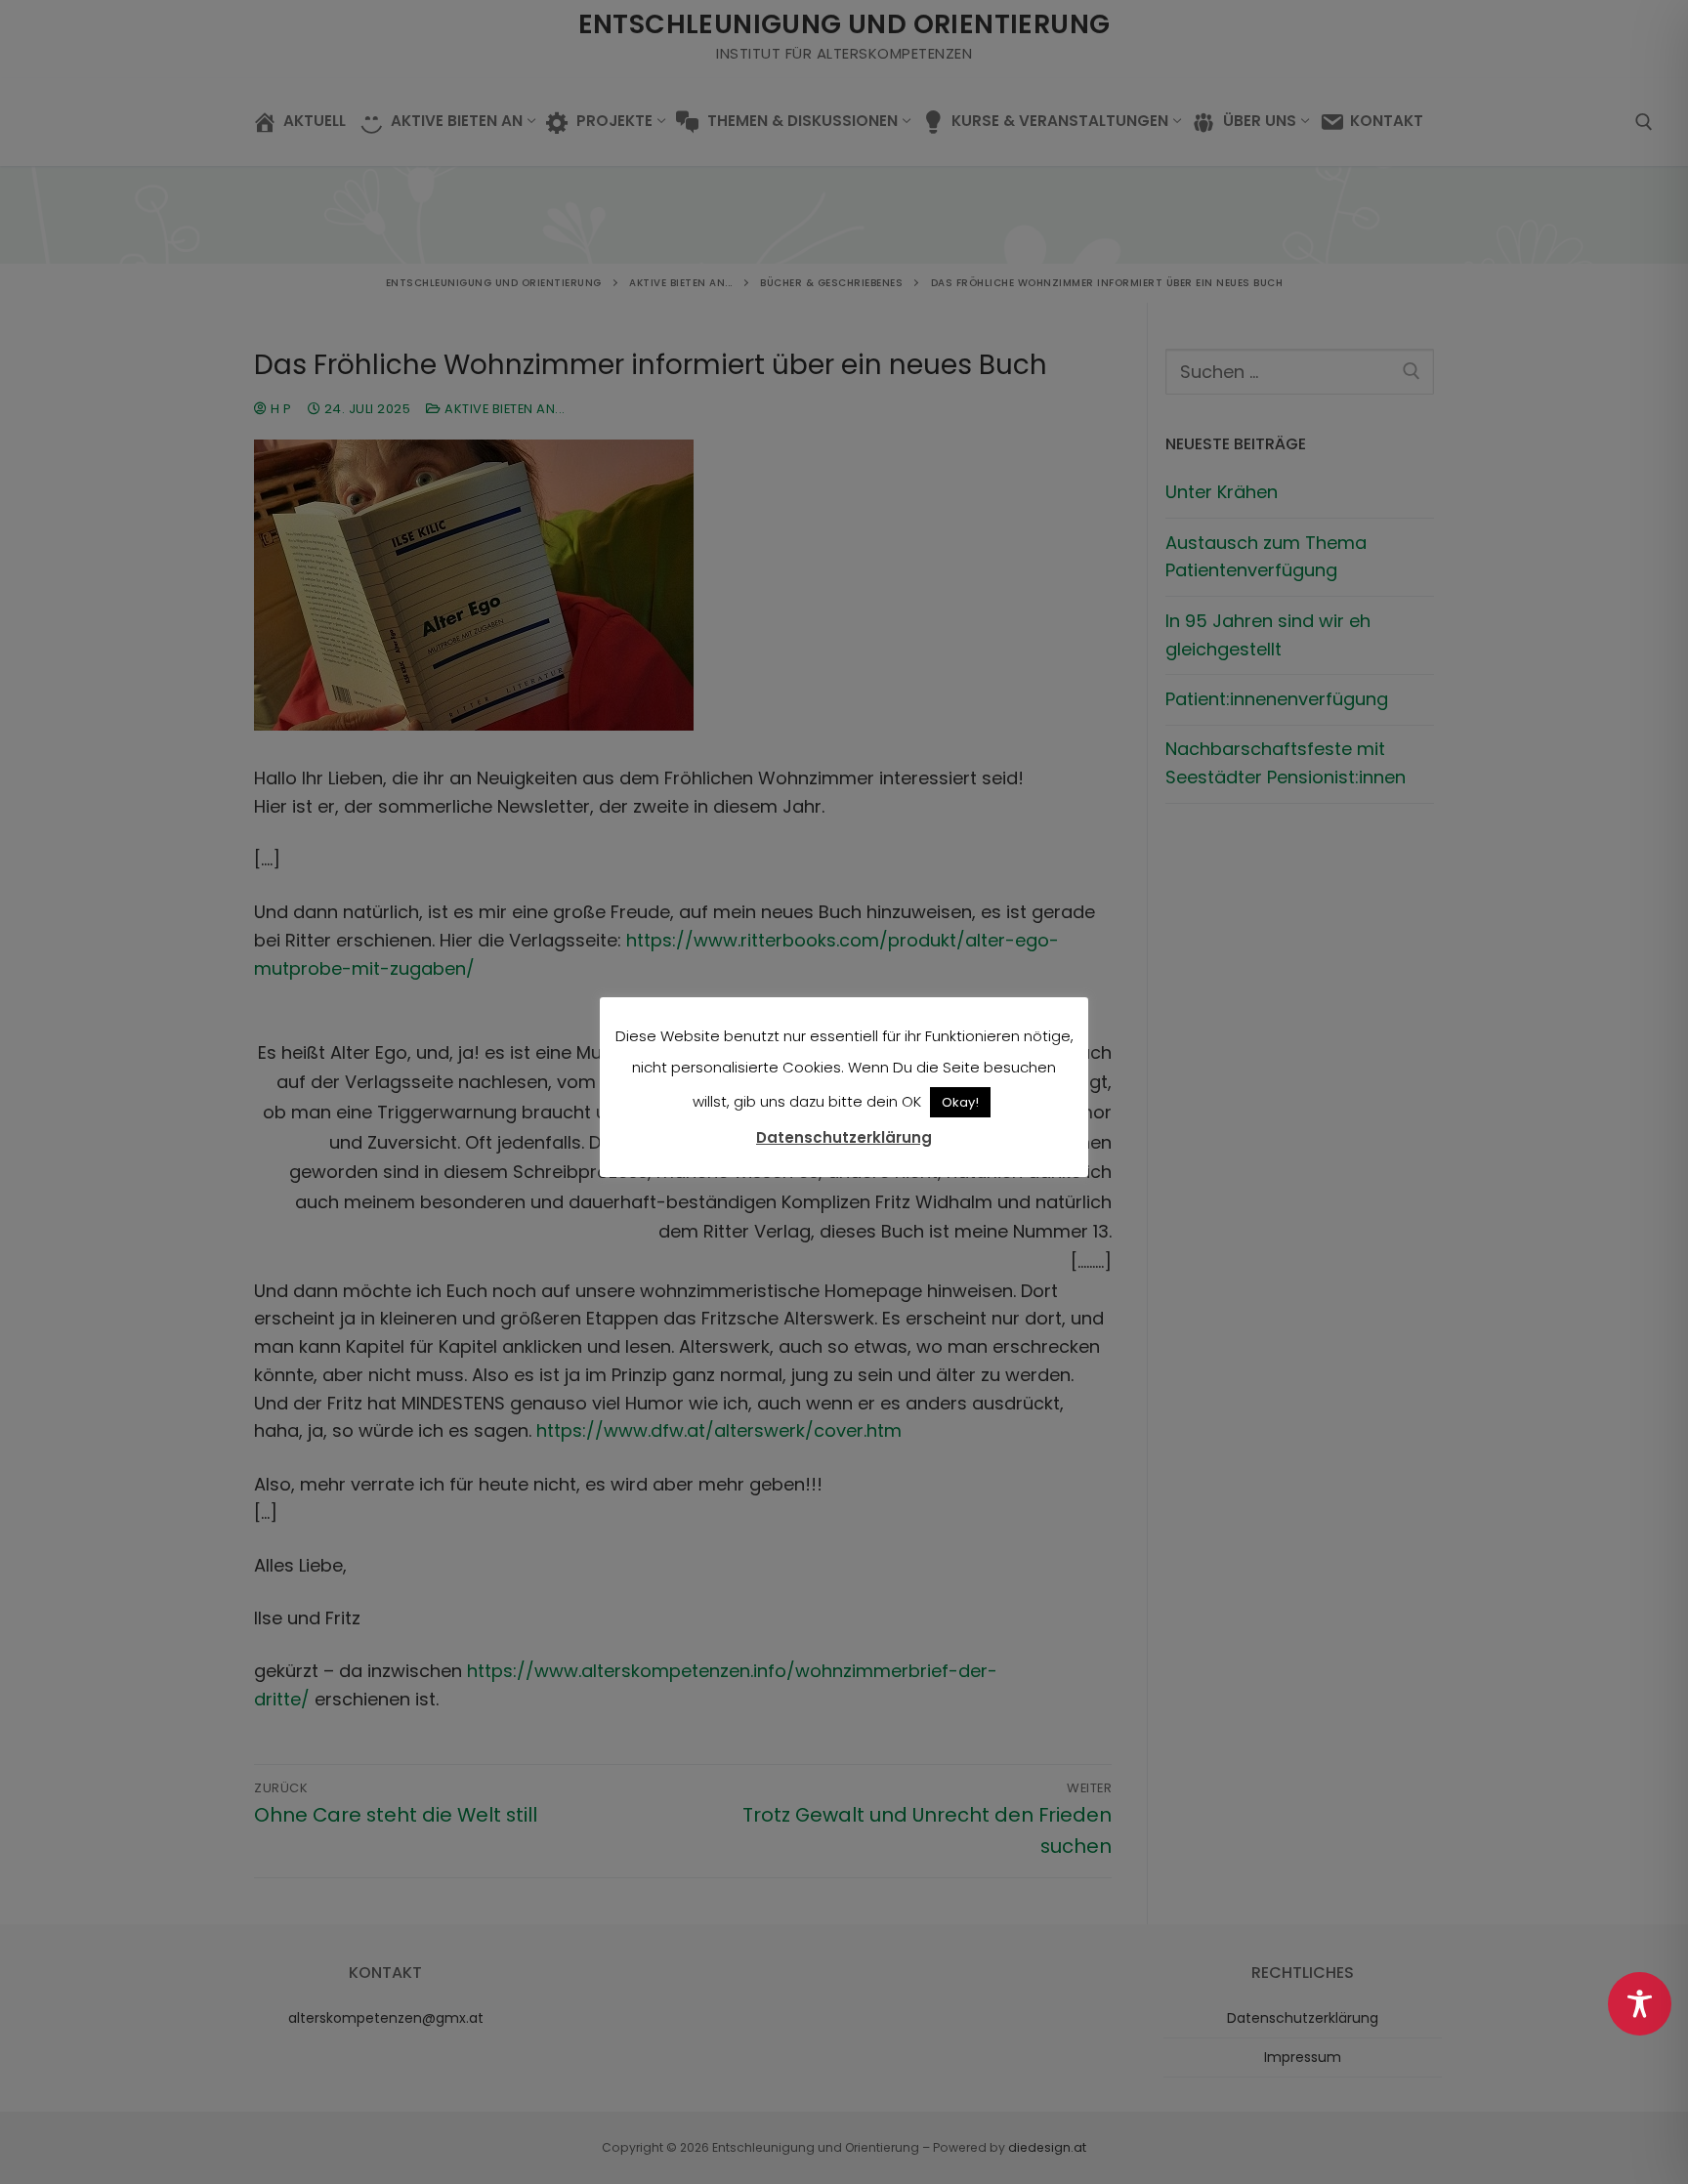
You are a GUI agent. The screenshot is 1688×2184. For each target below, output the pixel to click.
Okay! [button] (960, 1102)
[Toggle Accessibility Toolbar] (1640, 2004)
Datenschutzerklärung (844, 1137)
